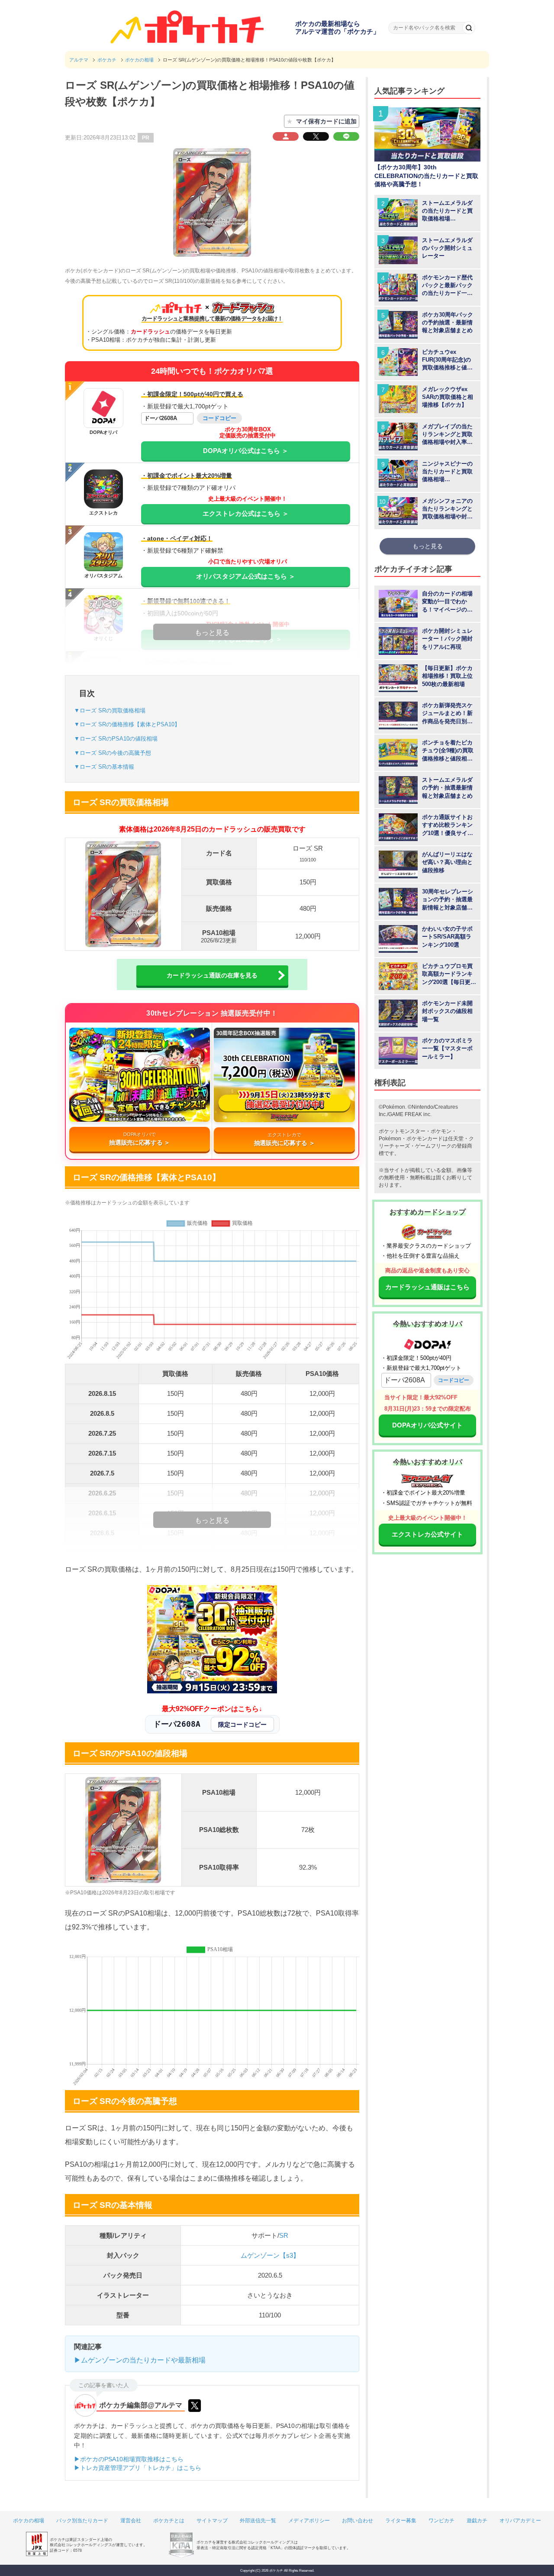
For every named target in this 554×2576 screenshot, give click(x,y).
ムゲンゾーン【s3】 (270, 2255)
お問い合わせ (358, 2521)
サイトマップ (212, 2521)
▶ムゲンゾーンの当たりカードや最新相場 (140, 2360)
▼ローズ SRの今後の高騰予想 (113, 753)
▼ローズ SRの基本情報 (104, 767)
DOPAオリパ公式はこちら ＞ (246, 451)
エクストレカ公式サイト (427, 1534)
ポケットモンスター (402, 1131)
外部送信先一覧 (258, 2521)
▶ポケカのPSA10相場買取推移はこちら (129, 2459)
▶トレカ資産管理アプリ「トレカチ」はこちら (138, 2468)
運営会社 (131, 2521)
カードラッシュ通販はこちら (427, 1287)
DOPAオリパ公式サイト (427, 1425)
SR (284, 2235)
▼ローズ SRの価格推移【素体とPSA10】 (127, 724)
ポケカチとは (169, 2521)
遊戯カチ (477, 2521)
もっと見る (428, 546)
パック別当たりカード (82, 2521)
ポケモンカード (425, 1139)
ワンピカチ (441, 2521)
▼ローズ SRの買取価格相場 (110, 710)
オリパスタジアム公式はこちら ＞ (246, 576)
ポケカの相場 (29, 2521)
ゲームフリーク (433, 1146)
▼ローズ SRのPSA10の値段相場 (116, 739)
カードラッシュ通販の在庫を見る (212, 975)
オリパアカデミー (520, 2521)
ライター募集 (401, 2521)
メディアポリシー (309, 2521)
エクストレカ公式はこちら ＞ (246, 513)
